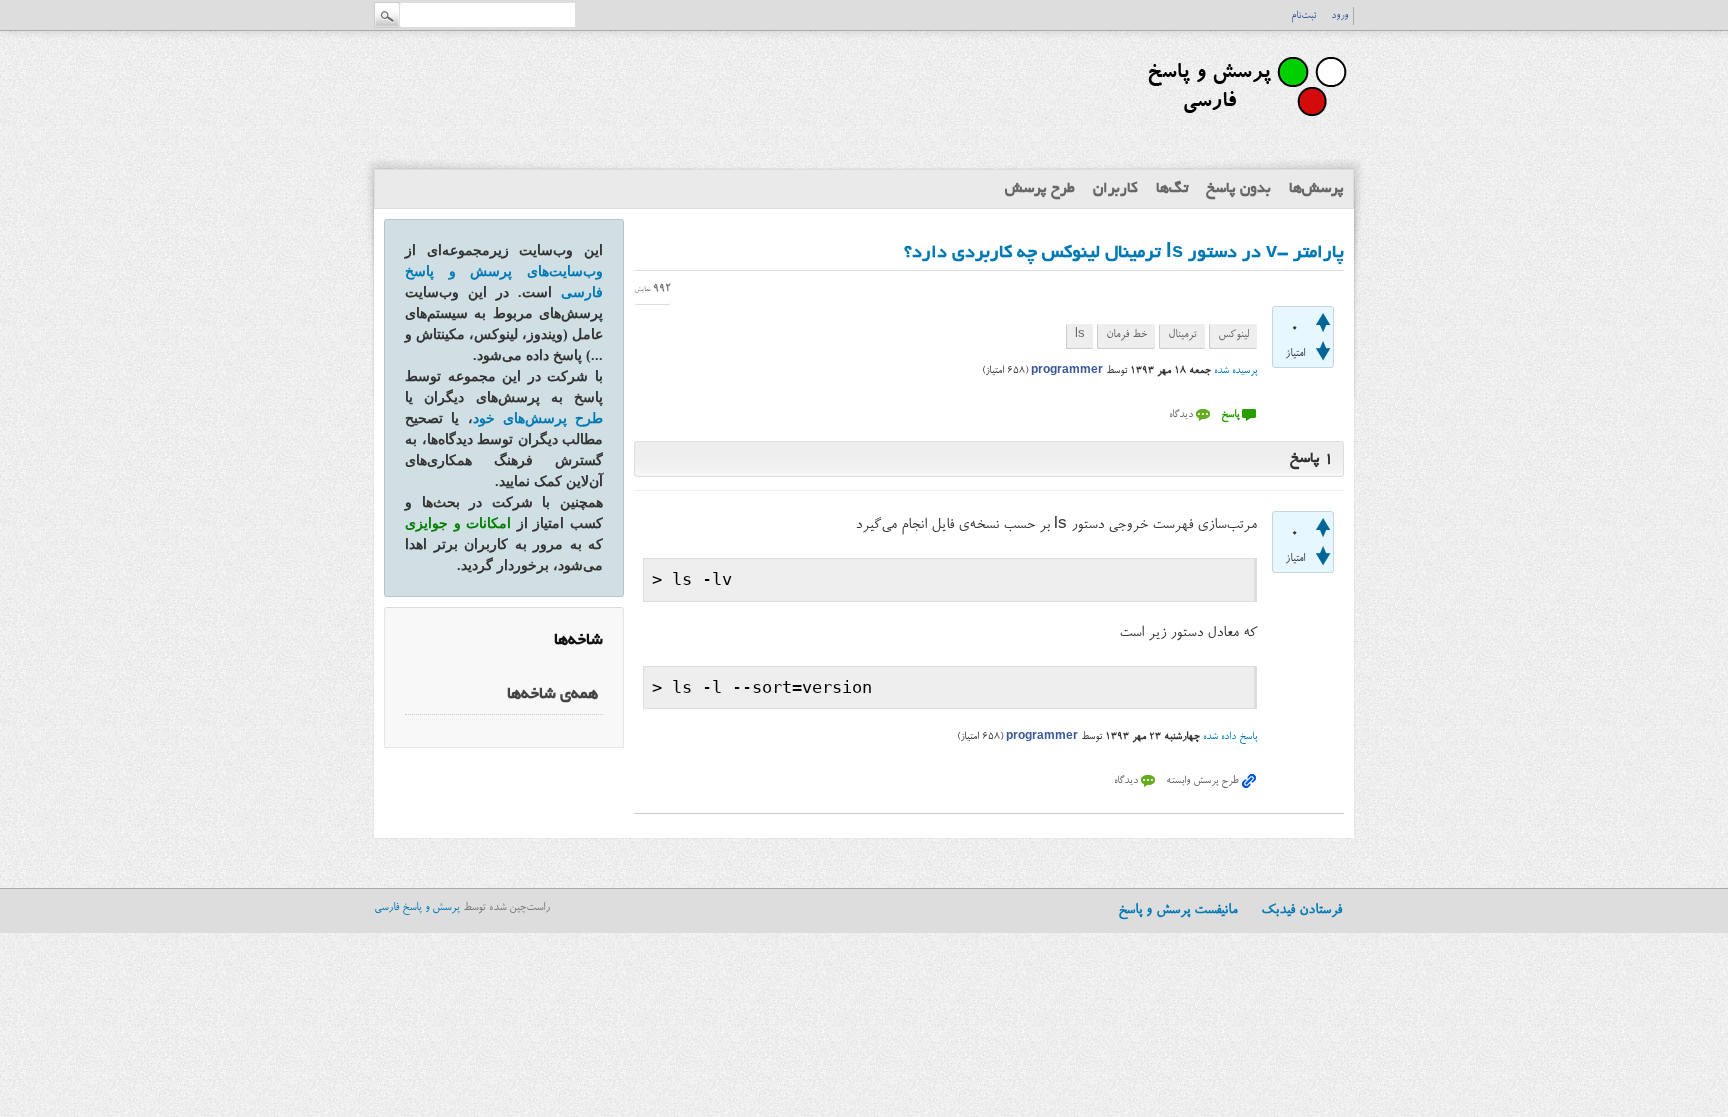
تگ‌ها (1172, 189)
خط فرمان (1126, 335)
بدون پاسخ (1238, 189)
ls (1080, 335)
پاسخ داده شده (1230, 737)
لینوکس (1233, 335)
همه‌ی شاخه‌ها (552, 695)
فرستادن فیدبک (1301, 911)
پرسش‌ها (1316, 189)
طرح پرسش (1040, 189)
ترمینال (1182, 335)
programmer (1067, 371)
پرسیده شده (1235, 371)
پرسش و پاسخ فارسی (417, 908)
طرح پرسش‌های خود (538, 418)
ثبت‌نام (1303, 16)
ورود (1339, 16)
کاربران (1115, 189)
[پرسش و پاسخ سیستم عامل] (1243, 125)
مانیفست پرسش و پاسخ (1177, 911)
